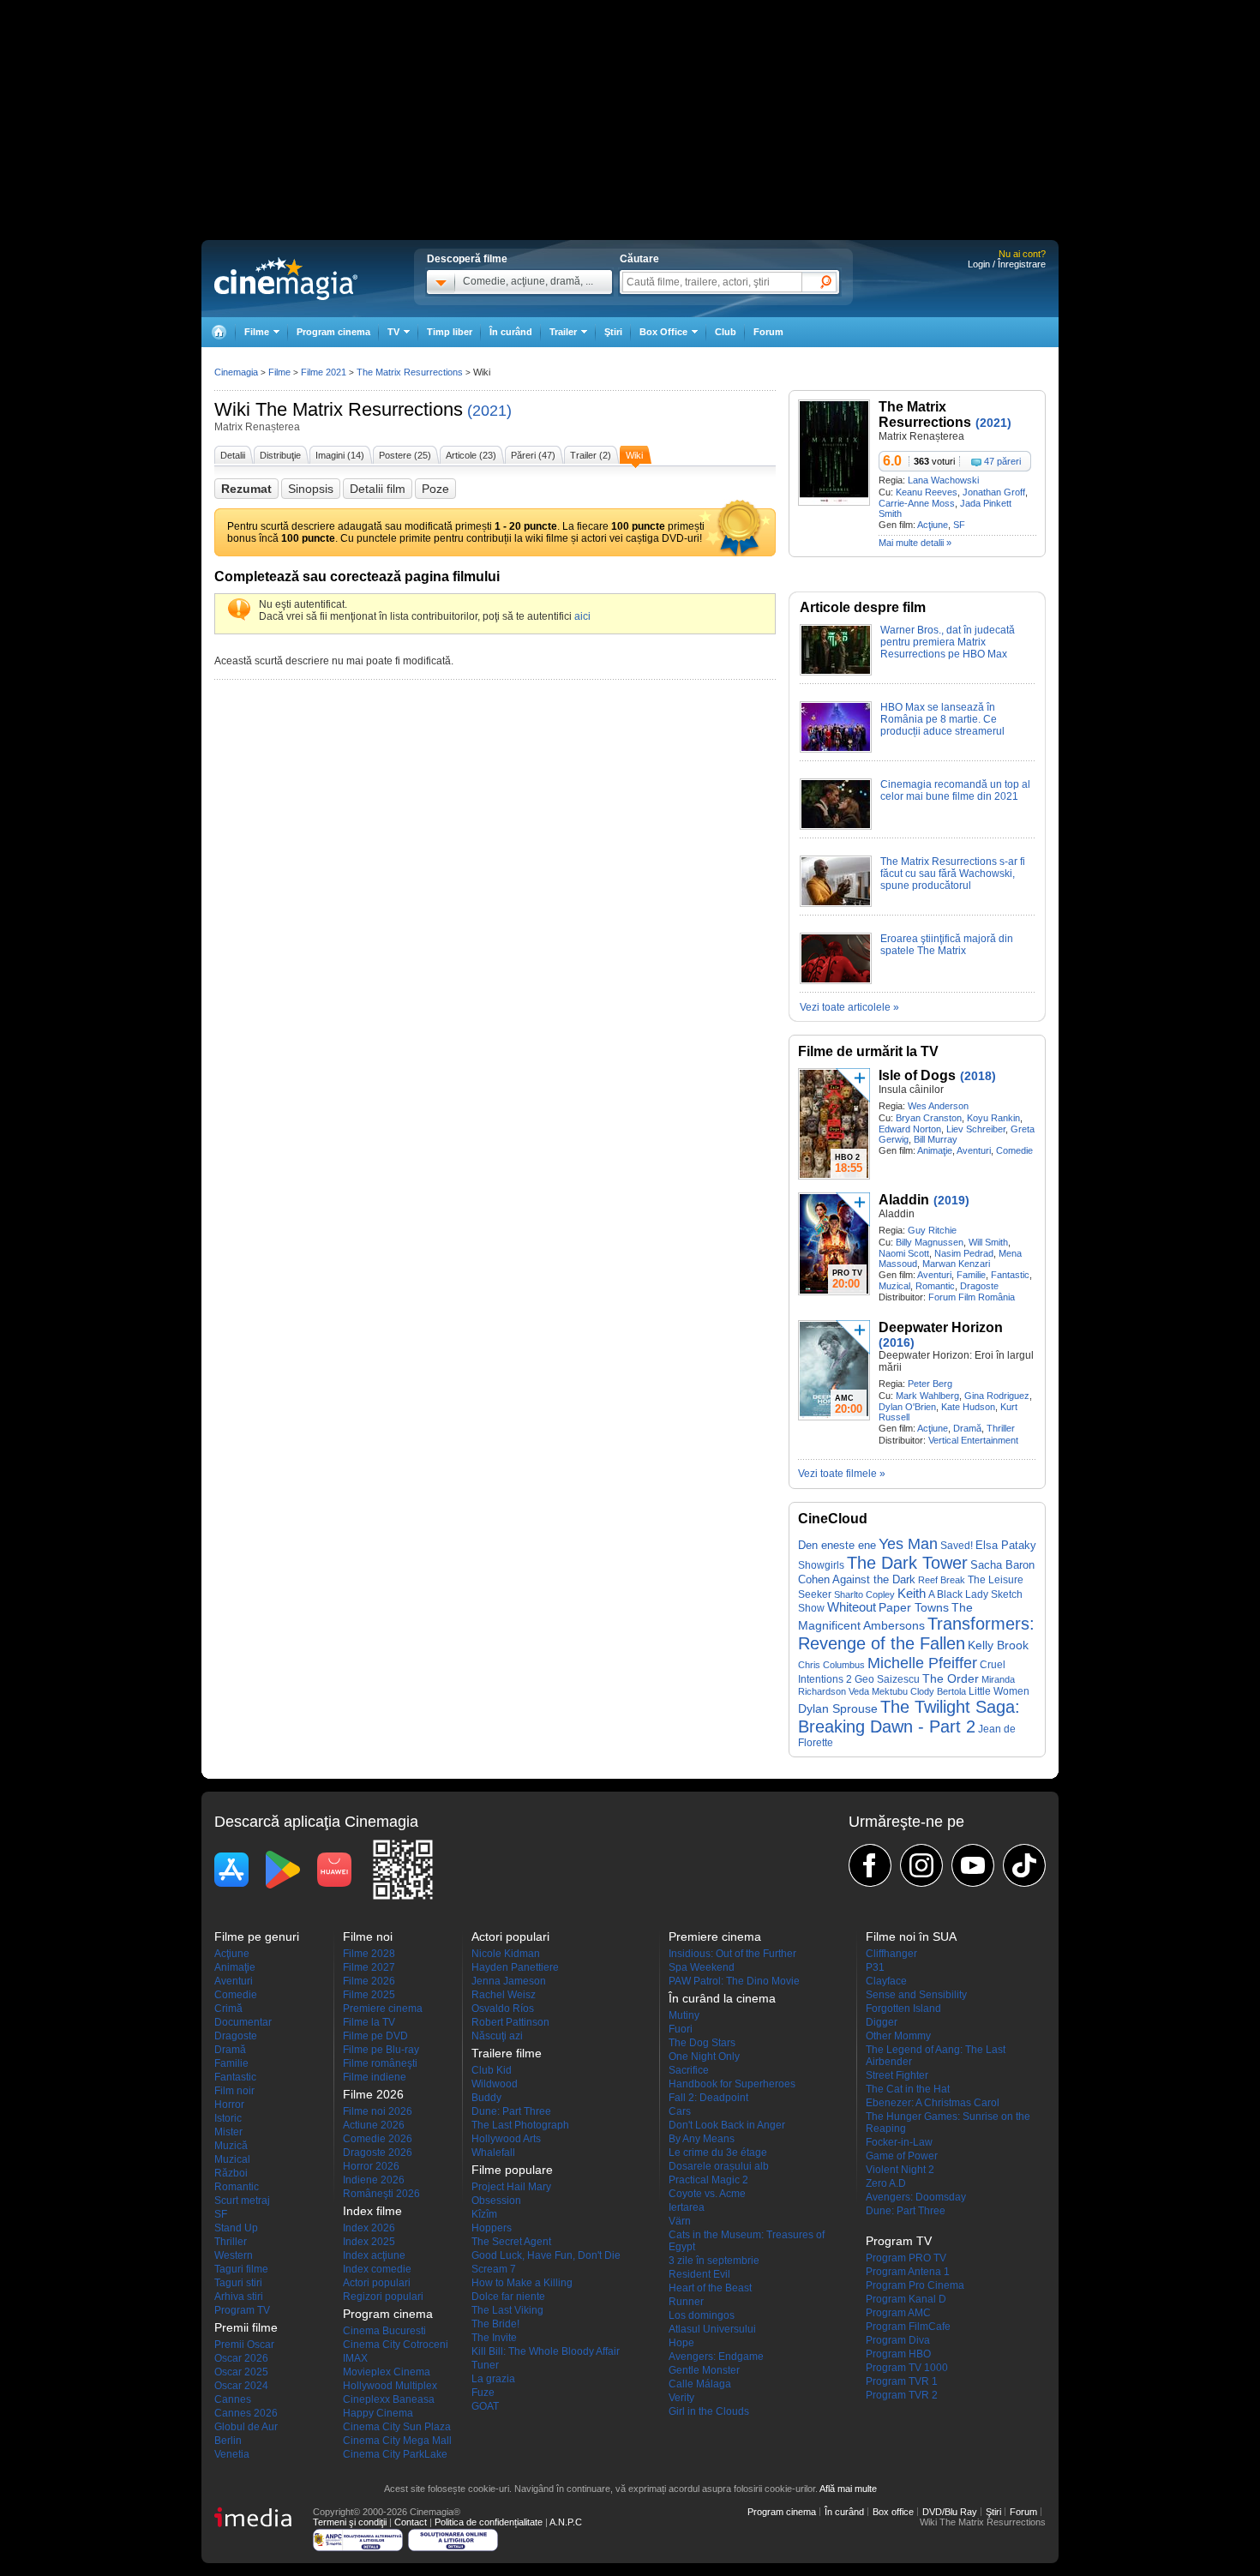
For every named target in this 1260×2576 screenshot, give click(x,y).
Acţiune (933, 525)
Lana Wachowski (943, 480)
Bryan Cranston (929, 1118)
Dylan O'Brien (907, 1407)
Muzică (231, 2146)
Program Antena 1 (908, 2272)
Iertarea (687, 2207)
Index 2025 (369, 2242)
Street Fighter (897, 2075)
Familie (971, 1275)
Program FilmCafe (908, 2327)
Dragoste (979, 1286)
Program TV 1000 (907, 2368)
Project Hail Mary (511, 2187)
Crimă (228, 2009)
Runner (686, 2302)
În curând (511, 332)
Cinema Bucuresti (384, 2331)
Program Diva (898, 2340)
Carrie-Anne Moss (917, 503)
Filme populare (512, 2170)
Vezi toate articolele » (849, 1007)
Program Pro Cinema (915, 2285)
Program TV (242, 2310)
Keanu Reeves (927, 492)
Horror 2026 (371, 2166)
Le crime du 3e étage (718, 2153)
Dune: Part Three (511, 2111)
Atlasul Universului (712, 2329)
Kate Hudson (968, 1407)
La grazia (493, 2379)
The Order (951, 1679)
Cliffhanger (891, 1954)
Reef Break (942, 1580)
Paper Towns (914, 1608)
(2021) (489, 411)
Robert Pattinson (510, 2022)
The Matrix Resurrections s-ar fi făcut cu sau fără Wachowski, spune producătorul (953, 874)
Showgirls (821, 1565)
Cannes (233, 2399)
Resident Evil (699, 2274)
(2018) (978, 1076)
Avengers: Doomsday (916, 2197)
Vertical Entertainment (973, 1440)
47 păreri (1002, 461)
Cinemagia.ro (286, 279)
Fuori (681, 2029)
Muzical (894, 1286)
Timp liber (450, 332)
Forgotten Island (903, 2009)
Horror (229, 2105)
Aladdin (904, 1200)
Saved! (957, 1546)
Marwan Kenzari (956, 1264)
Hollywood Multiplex (390, 2386)
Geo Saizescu (887, 1679)
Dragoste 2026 (378, 2153)
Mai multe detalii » (915, 543)
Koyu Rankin (993, 1118)
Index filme (372, 2211)
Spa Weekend (702, 1967)
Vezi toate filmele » (842, 1474)
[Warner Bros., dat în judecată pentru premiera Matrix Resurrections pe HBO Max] (836, 672)
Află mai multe (848, 2489)
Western (234, 2255)
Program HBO (898, 2354)
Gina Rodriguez (997, 1396)
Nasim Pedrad (964, 1253)
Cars (680, 2111)
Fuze (483, 2393)
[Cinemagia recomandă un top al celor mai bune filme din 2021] (836, 826)
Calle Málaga (700, 2384)
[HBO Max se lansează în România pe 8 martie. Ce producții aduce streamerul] (836, 749)
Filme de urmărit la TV (868, 1051)
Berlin (228, 2441)
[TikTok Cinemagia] (1024, 1865)
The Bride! (495, 2324)
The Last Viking (507, 2310)
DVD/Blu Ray (950, 2512)
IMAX (355, 2358)
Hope (681, 2343)
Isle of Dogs (917, 1075)
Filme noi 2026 (378, 2111)
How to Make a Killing (522, 2283)
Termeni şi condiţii (350, 2522)
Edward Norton (910, 1129)
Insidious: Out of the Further (732, 1954)
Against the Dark (874, 1580)
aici (582, 616)
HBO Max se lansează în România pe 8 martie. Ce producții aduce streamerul (942, 719)
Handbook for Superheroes (732, 2084)
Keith (912, 1593)
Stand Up (236, 2228)
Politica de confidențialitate (489, 2522)
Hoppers (492, 2228)
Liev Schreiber (976, 1129)
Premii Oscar (244, 2345)
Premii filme (246, 2327)
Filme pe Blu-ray (381, 2050)
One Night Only (704, 2057)
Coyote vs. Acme (707, 2194)
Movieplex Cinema (387, 2372)
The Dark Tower (907, 1563)
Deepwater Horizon (941, 1327)
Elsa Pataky (1006, 1545)
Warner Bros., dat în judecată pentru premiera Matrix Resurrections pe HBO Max (948, 642)
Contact (411, 2522)
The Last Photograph (520, 2125)
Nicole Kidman (506, 1954)
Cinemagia (236, 372)
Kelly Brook (998, 1645)
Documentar (243, 2022)
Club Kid (492, 2070)
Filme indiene (375, 2077)
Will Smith (988, 1242)
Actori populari (377, 2283)
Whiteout (852, 1607)
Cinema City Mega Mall (397, 2441)
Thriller (1001, 1428)
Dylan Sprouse (838, 1708)
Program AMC (898, 2313)
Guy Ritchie (932, 1230)
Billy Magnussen (930, 1242)
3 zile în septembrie (714, 2261)
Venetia (232, 2454)
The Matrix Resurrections (359, 409)
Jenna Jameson (509, 1981)
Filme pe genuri (257, 1937)
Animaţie (935, 1150)
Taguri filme (241, 2269)
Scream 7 (494, 2269)
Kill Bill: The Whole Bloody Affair (546, 2351)
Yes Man (908, 1544)
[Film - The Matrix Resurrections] (834, 502)
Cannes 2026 (246, 2413)
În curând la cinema (722, 1998)
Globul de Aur (246, 2427)
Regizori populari (383, 2297)
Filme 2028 (369, 1954)
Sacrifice (689, 2070)
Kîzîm (484, 2214)
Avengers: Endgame (716, 2357)
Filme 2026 (369, 1981)
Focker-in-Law (899, 2142)
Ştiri (613, 332)
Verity (681, 2398)
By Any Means (702, 2139)
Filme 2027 (369, 1967)
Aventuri (974, 1150)
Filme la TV (369, 2022)
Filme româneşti (380, 2063)
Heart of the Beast (710, 2288)
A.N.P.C (566, 2522)
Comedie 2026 (378, 2139)
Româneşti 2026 (381, 2194)
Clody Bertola (938, 1691)
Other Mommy (898, 2036)
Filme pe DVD (375, 2036)
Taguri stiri (238, 2283)
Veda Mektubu (878, 1691)
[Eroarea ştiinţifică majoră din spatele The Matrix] (836, 981)
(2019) (951, 1200)
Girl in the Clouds (709, 2411)
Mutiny (684, 2015)
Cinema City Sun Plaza (397, 2427)
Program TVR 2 (902, 2395)
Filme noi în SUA (911, 1937)
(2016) (897, 1342)
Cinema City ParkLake (395, 2454)
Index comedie (377, 2269)
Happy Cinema (378, 2413)
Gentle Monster (704, 2370)
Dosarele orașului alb (719, 2166)
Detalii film (378, 489)
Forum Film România (972, 1297)
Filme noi (368, 1937)
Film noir (234, 2091)
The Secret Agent (511, 2242)
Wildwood (495, 2084)
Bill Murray (936, 1139)
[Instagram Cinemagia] (921, 1865)
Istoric (228, 2118)
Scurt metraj (242, 2201)
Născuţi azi (497, 2036)
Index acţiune (374, 2255)
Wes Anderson (938, 1106)
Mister (228, 2132)
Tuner (485, 2365)
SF (959, 525)
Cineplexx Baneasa (389, 2399)
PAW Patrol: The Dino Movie (734, 1981)
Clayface (886, 1981)
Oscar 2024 (241, 2386)
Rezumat (246, 489)
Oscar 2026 (241, 2358)
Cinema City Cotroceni (396, 2345)
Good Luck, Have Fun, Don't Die (546, 2255)
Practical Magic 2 (708, 2180)
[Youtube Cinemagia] (973, 1865)
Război (231, 2173)
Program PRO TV (906, 2258)
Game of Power (902, 2156)
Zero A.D (886, 2183)
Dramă (967, 1428)
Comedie (1014, 1150)
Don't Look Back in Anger (727, 2125)
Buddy (486, 2098)
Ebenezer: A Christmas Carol (933, 2103)
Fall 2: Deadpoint (708, 2098)
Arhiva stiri (239, 2297)
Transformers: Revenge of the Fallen (916, 1633)
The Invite (494, 2338)
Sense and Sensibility (916, 1995)
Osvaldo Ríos (503, 2009)
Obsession (496, 2201)
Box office (893, 2512)
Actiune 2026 (374, 2125)
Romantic (935, 1286)
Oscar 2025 (241, 2372)
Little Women (999, 1691)
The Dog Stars (702, 2043)
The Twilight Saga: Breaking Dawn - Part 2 (909, 1717)
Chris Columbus (831, 1665)
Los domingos (702, 2315)
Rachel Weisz (504, 1995)
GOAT (485, 2406)
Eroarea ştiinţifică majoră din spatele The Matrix (947, 945)
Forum (768, 332)
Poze (435, 489)
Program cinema (333, 332)
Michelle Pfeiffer (922, 1663)
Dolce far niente (508, 2297)
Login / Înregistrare (1007, 264)
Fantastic (1010, 1275)
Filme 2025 (369, 1995)
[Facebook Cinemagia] (870, 1865)
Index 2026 (369, 2228)
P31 (875, 1967)
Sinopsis (311, 489)
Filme (279, 372)
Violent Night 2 (900, 2170)
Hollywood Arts (506, 2139)
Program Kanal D (906, 2299)
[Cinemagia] (219, 332)
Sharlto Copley (864, 1594)
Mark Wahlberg (927, 1396)
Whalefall (493, 2153)
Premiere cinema (383, 2009)
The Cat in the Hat (908, 2089)
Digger (882, 2022)
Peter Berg (930, 1384)
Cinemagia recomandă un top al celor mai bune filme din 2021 (955, 790)
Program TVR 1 (902, 2381)
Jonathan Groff (994, 492)
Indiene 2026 (374, 2180)
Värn (680, 2221)
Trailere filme (507, 2053)
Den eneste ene (837, 1545)
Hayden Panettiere (515, 1967)
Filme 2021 (324, 372)
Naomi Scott (904, 1253)
